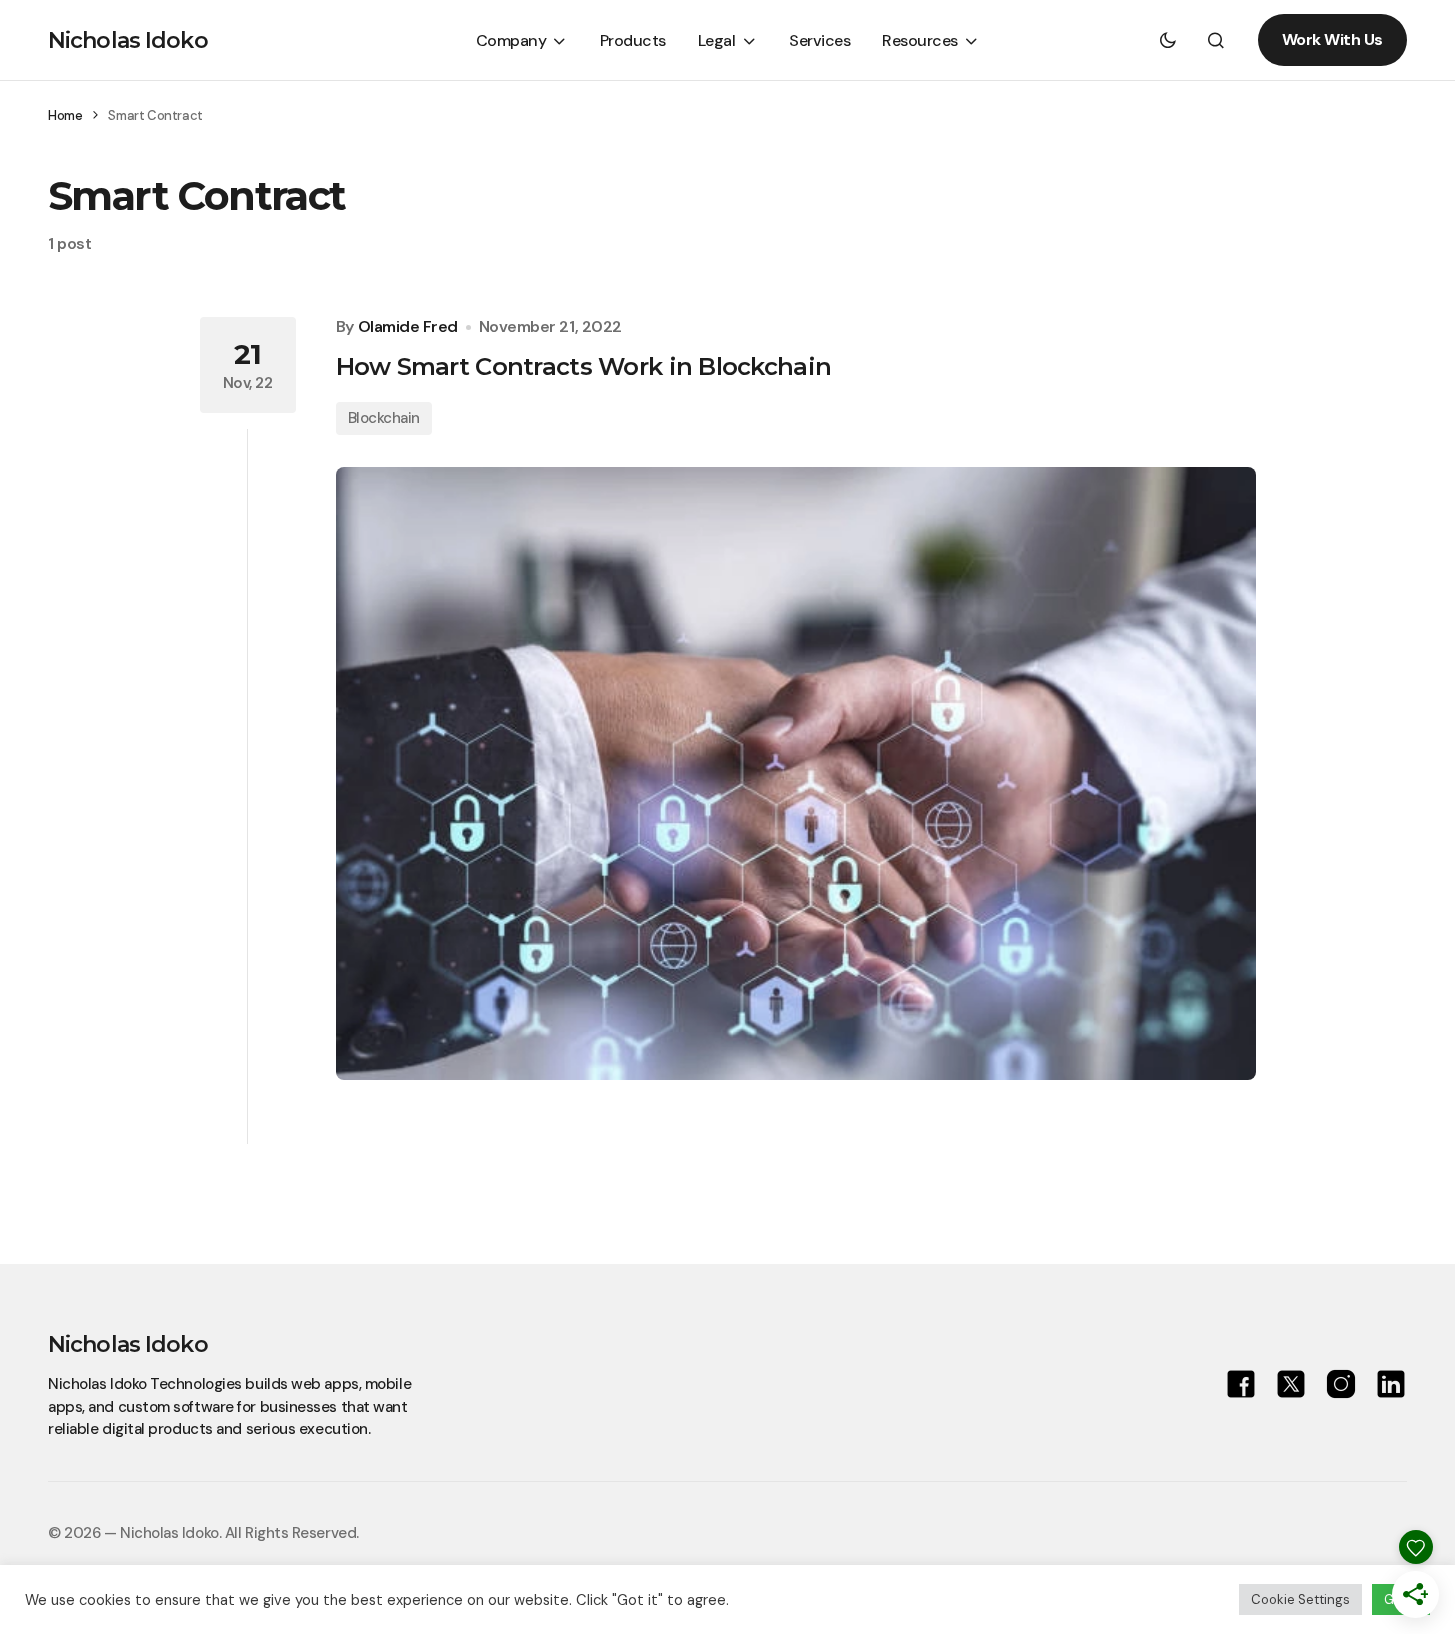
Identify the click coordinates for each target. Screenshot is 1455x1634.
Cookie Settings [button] (1300, 1599)
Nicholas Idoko (128, 40)
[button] (1168, 40)
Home (65, 115)
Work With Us (1332, 39)
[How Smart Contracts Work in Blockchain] (796, 773)
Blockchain (384, 418)
